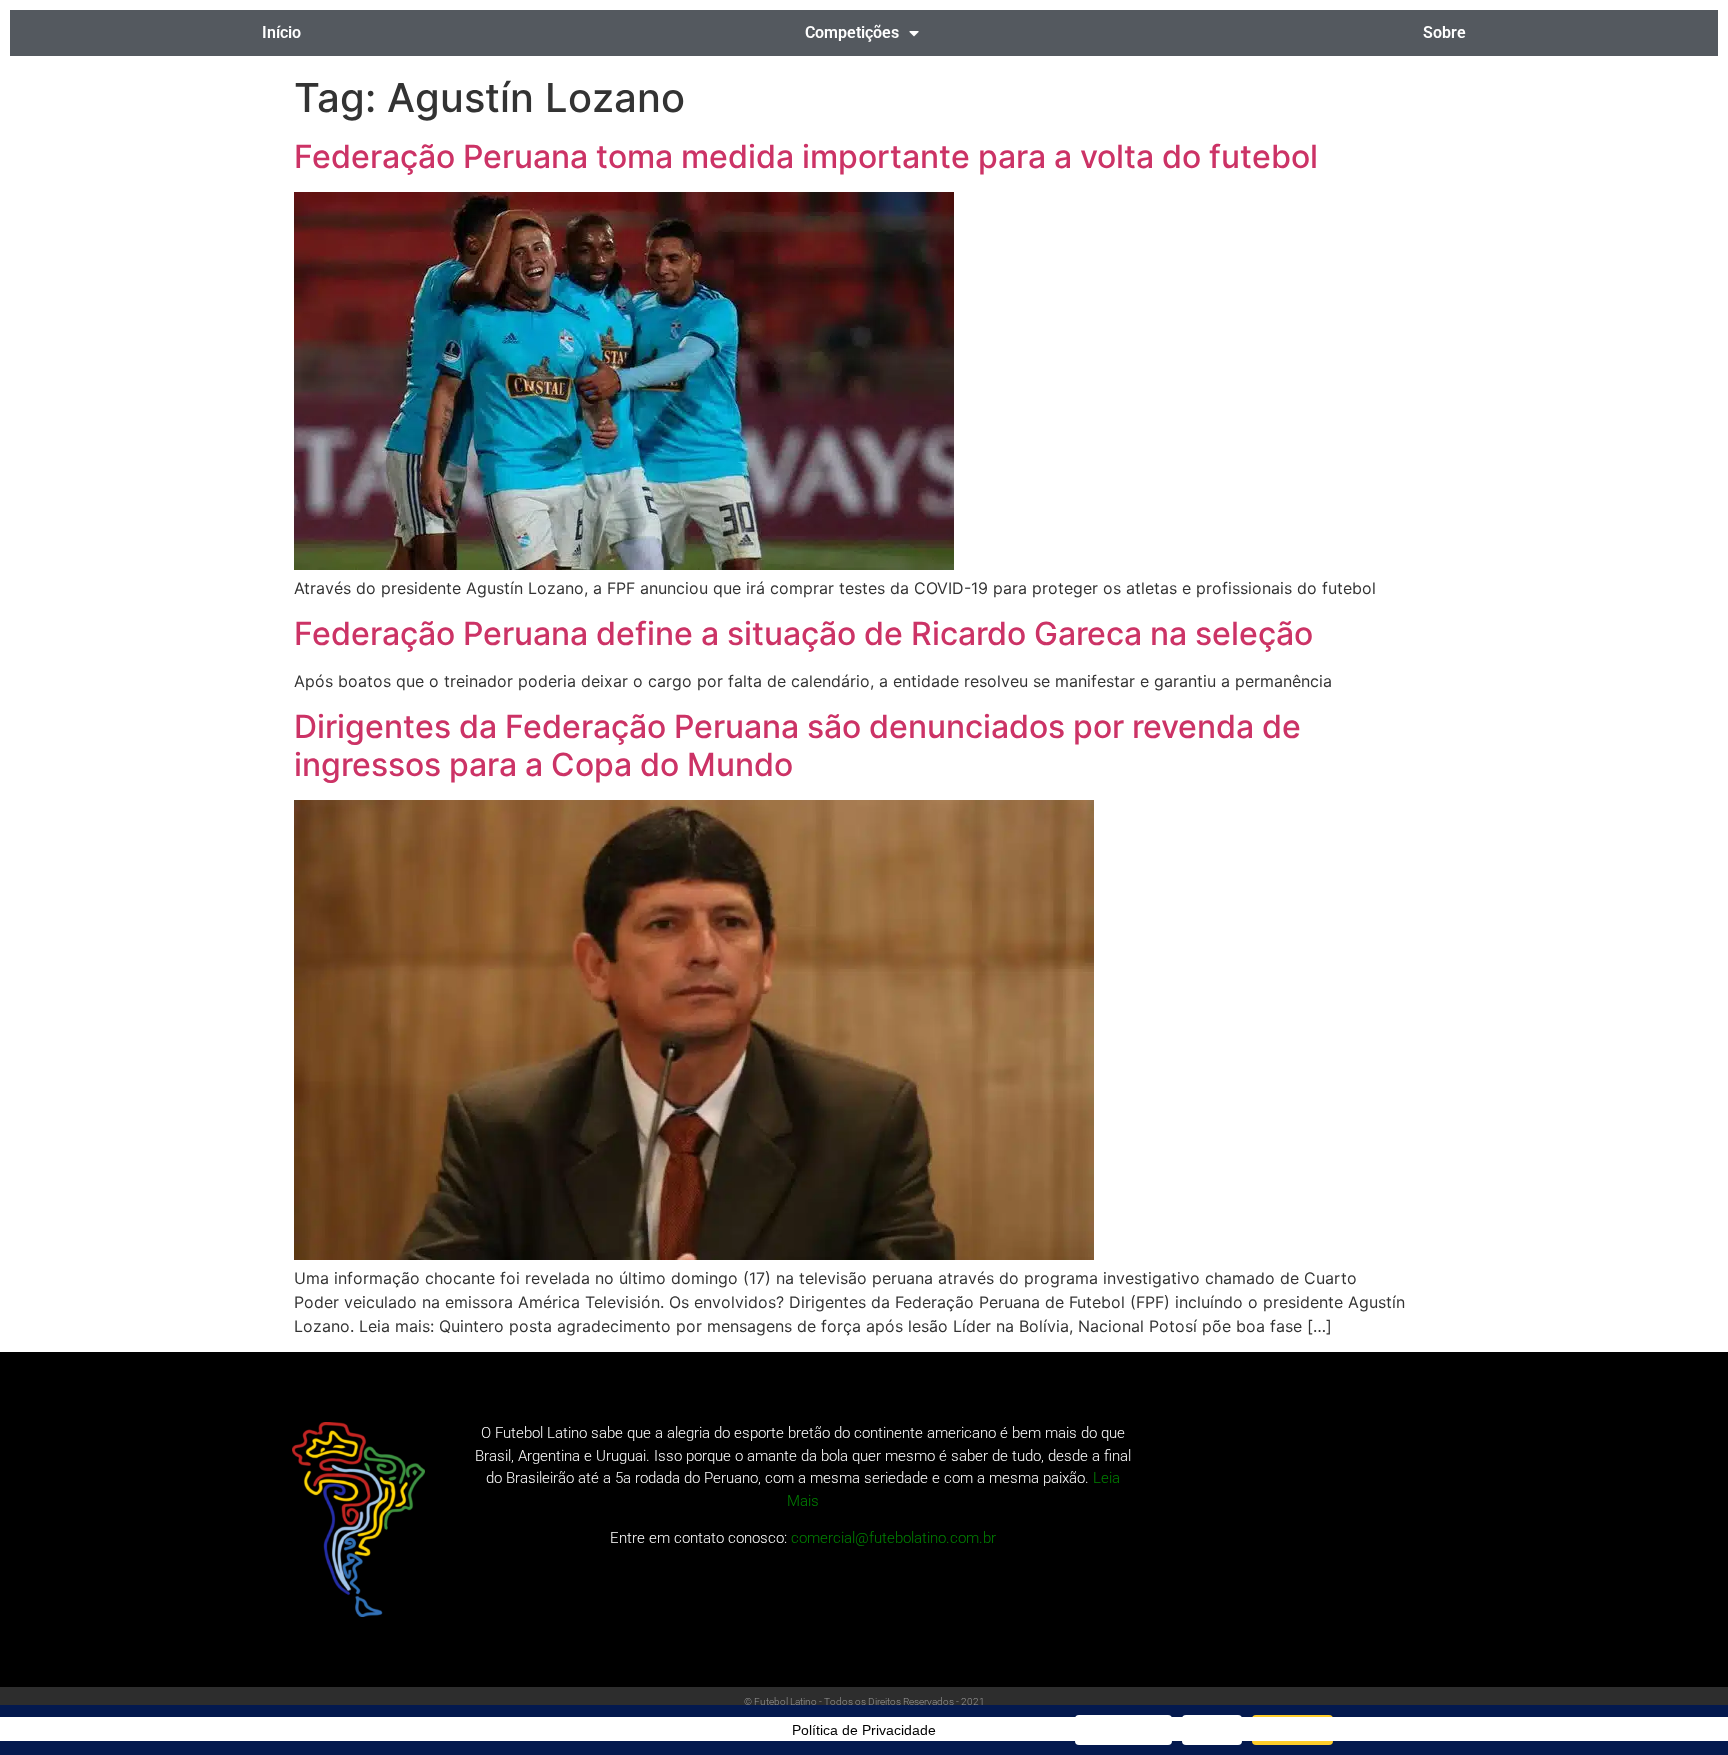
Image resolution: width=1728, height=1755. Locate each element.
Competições (852, 32)
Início (281, 32)
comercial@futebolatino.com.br (893, 1538)
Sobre (1444, 32)
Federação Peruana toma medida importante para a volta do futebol (806, 156)
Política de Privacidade (864, 1730)
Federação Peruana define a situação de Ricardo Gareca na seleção (803, 633)
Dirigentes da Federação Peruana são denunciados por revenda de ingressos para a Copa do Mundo (797, 745)
